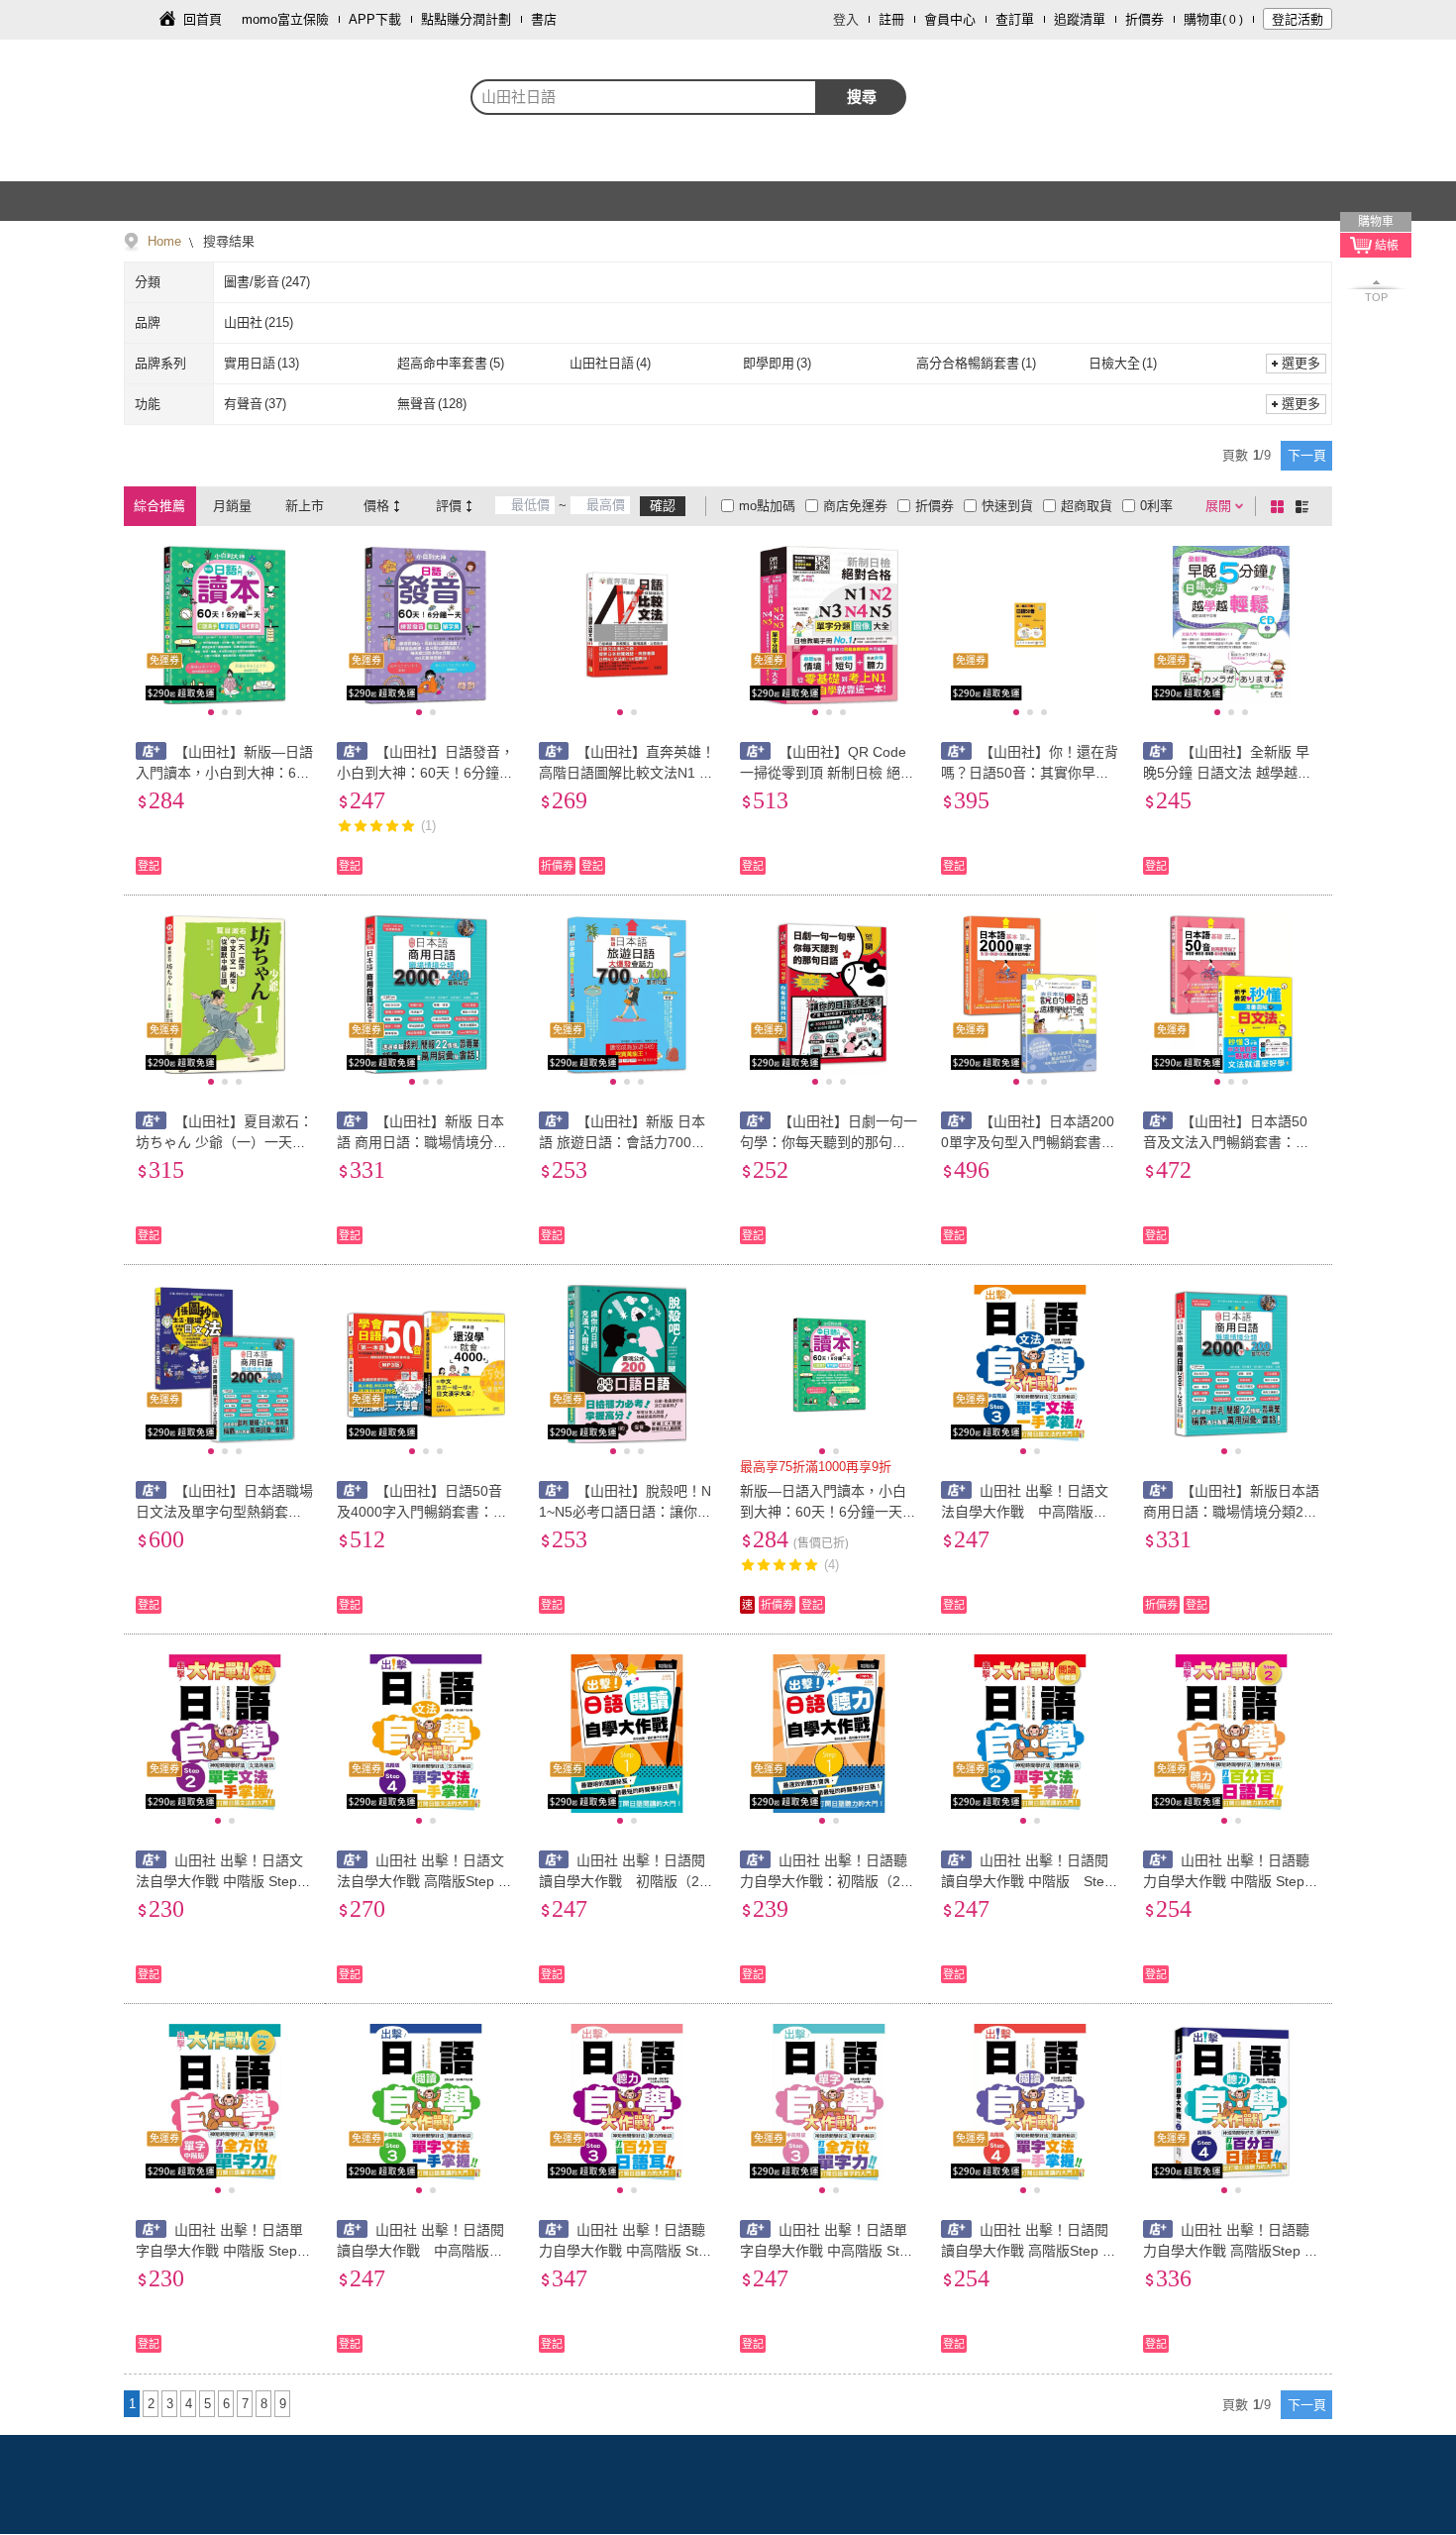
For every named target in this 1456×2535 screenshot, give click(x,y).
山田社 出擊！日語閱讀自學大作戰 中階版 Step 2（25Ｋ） (1027, 1881)
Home (164, 241)
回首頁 (203, 19)
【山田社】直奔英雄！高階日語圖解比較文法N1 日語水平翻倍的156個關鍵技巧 (627, 773)
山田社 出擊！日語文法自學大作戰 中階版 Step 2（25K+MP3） (222, 1881)
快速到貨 (1007, 506)
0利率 (1156, 506)
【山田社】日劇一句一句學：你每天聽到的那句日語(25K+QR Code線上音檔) (829, 1142)
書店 (544, 19)
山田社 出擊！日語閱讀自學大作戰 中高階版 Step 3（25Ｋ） (424, 2251)
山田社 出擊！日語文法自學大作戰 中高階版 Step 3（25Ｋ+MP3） (1029, 1512)
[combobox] (644, 97)
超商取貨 (1087, 506)
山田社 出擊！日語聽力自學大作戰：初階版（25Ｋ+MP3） (824, 1881)
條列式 (1305, 506)
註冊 (891, 19)
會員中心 (950, 19)
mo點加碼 (767, 506)
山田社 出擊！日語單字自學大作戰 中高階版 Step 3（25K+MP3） (828, 2251)
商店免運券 (855, 506)
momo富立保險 (285, 19)
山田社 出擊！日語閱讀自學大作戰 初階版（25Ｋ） (623, 1881)
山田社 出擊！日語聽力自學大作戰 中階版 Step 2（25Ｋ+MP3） (1230, 1881)
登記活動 (1298, 19)
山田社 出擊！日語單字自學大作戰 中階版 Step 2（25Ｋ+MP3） (222, 2251)
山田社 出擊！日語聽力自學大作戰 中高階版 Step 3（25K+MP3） (626, 2251)
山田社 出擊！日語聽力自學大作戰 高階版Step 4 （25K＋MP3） (1228, 2251)
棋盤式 (1281, 506)
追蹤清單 (1080, 19)
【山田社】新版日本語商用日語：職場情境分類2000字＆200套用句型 (1232, 1512)
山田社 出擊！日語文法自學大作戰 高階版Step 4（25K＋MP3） (421, 1881)
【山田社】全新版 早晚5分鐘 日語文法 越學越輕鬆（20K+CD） (1227, 773)
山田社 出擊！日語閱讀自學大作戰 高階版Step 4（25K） (1026, 2251)
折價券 (1144, 19)
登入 (846, 19)
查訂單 (1015, 19)
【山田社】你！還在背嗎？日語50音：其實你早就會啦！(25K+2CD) (1030, 773)
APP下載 (375, 19)
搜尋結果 (227, 241)
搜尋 (862, 97)
